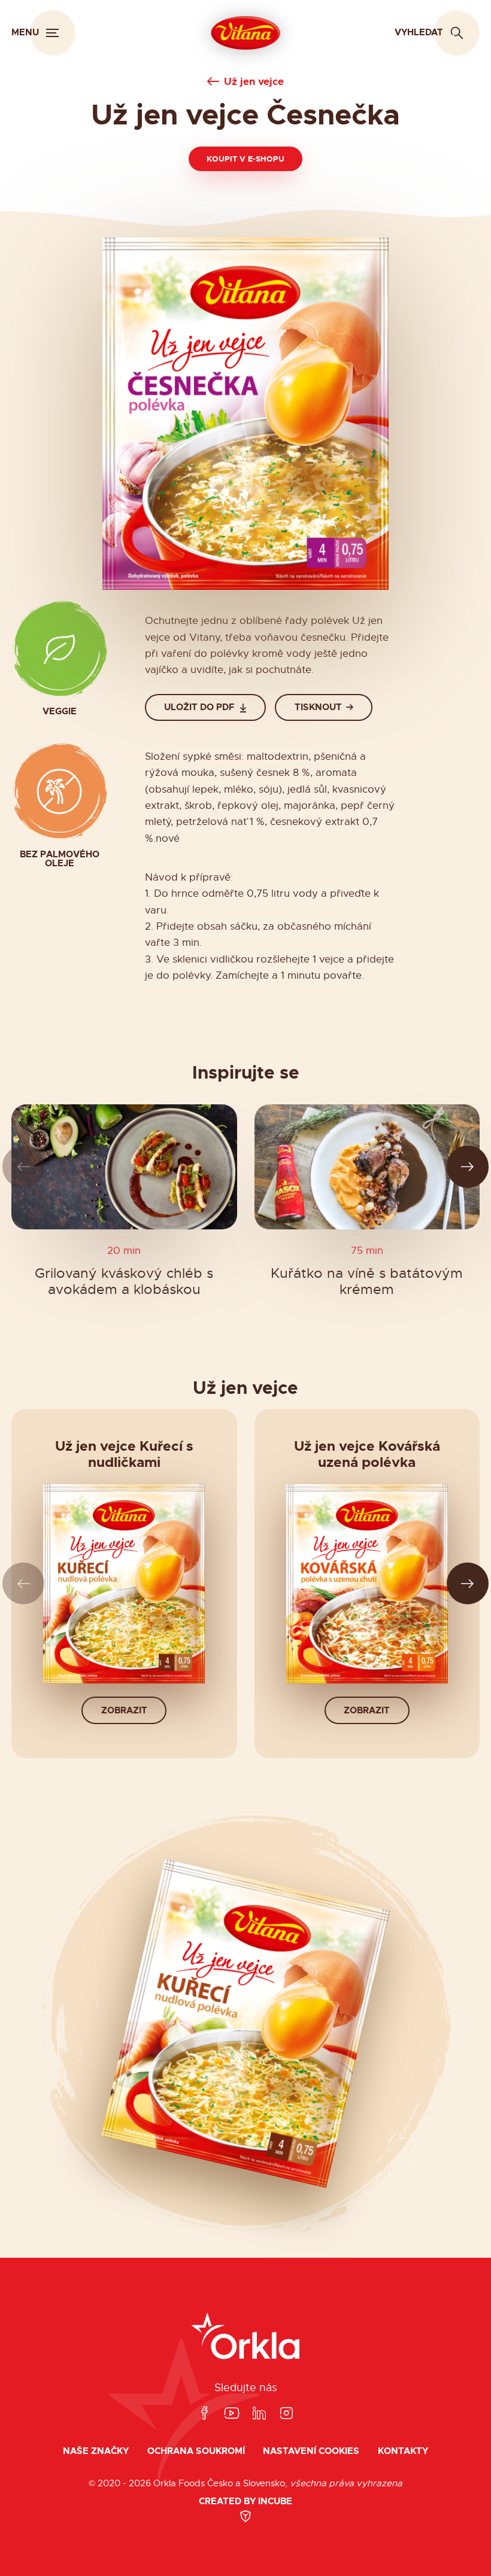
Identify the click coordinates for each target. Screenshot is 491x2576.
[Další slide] (468, 1167)
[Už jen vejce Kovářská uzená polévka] (367, 1584)
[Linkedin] (259, 2414)
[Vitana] (246, 33)
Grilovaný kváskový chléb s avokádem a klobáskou (124, 1282)
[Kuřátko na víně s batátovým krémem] (367, 1167)
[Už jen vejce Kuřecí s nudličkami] (124, 1584)
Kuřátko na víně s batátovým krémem (367, 1282)
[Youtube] (232, 2414)
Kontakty (403, 2451)
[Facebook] (204, 2414)
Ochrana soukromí (196, 2451)
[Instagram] (286, 2414)
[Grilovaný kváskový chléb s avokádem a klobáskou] (124, 1167)
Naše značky (96, 2451)
